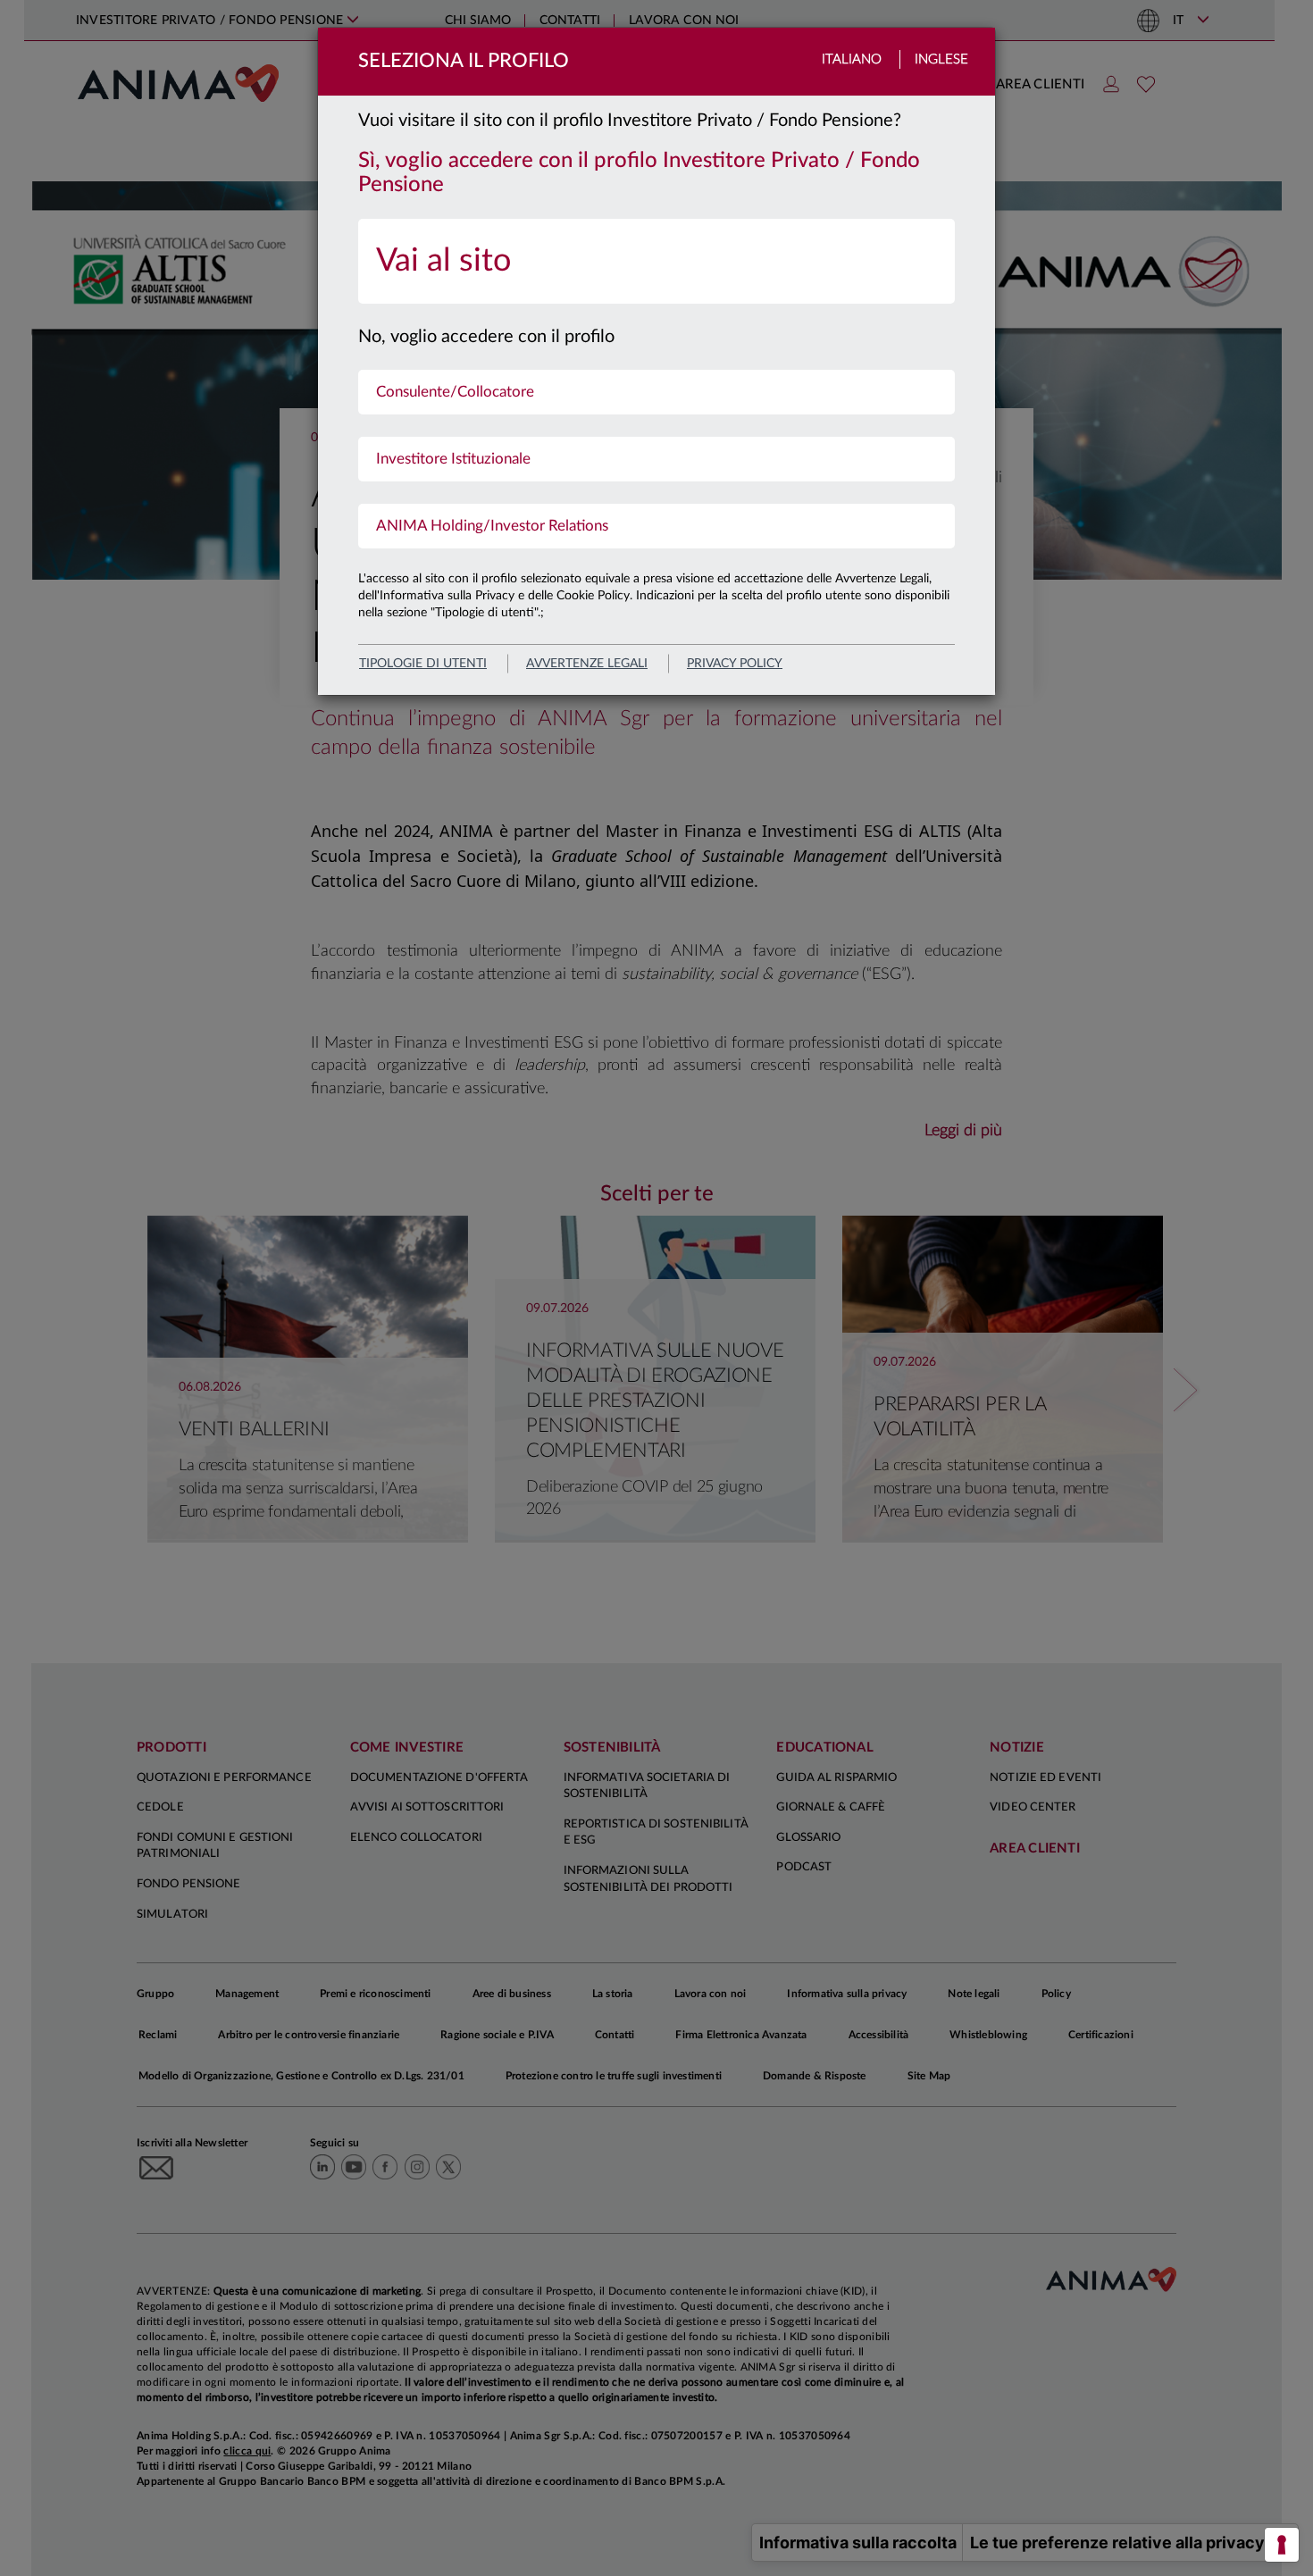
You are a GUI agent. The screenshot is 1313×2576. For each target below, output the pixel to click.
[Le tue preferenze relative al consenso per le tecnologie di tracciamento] (1282, 2545)
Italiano (852, 59)
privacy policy (735, 664)
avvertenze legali (587, 664)
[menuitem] (656, 261)
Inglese (941, 59)
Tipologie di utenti (423, 664)
